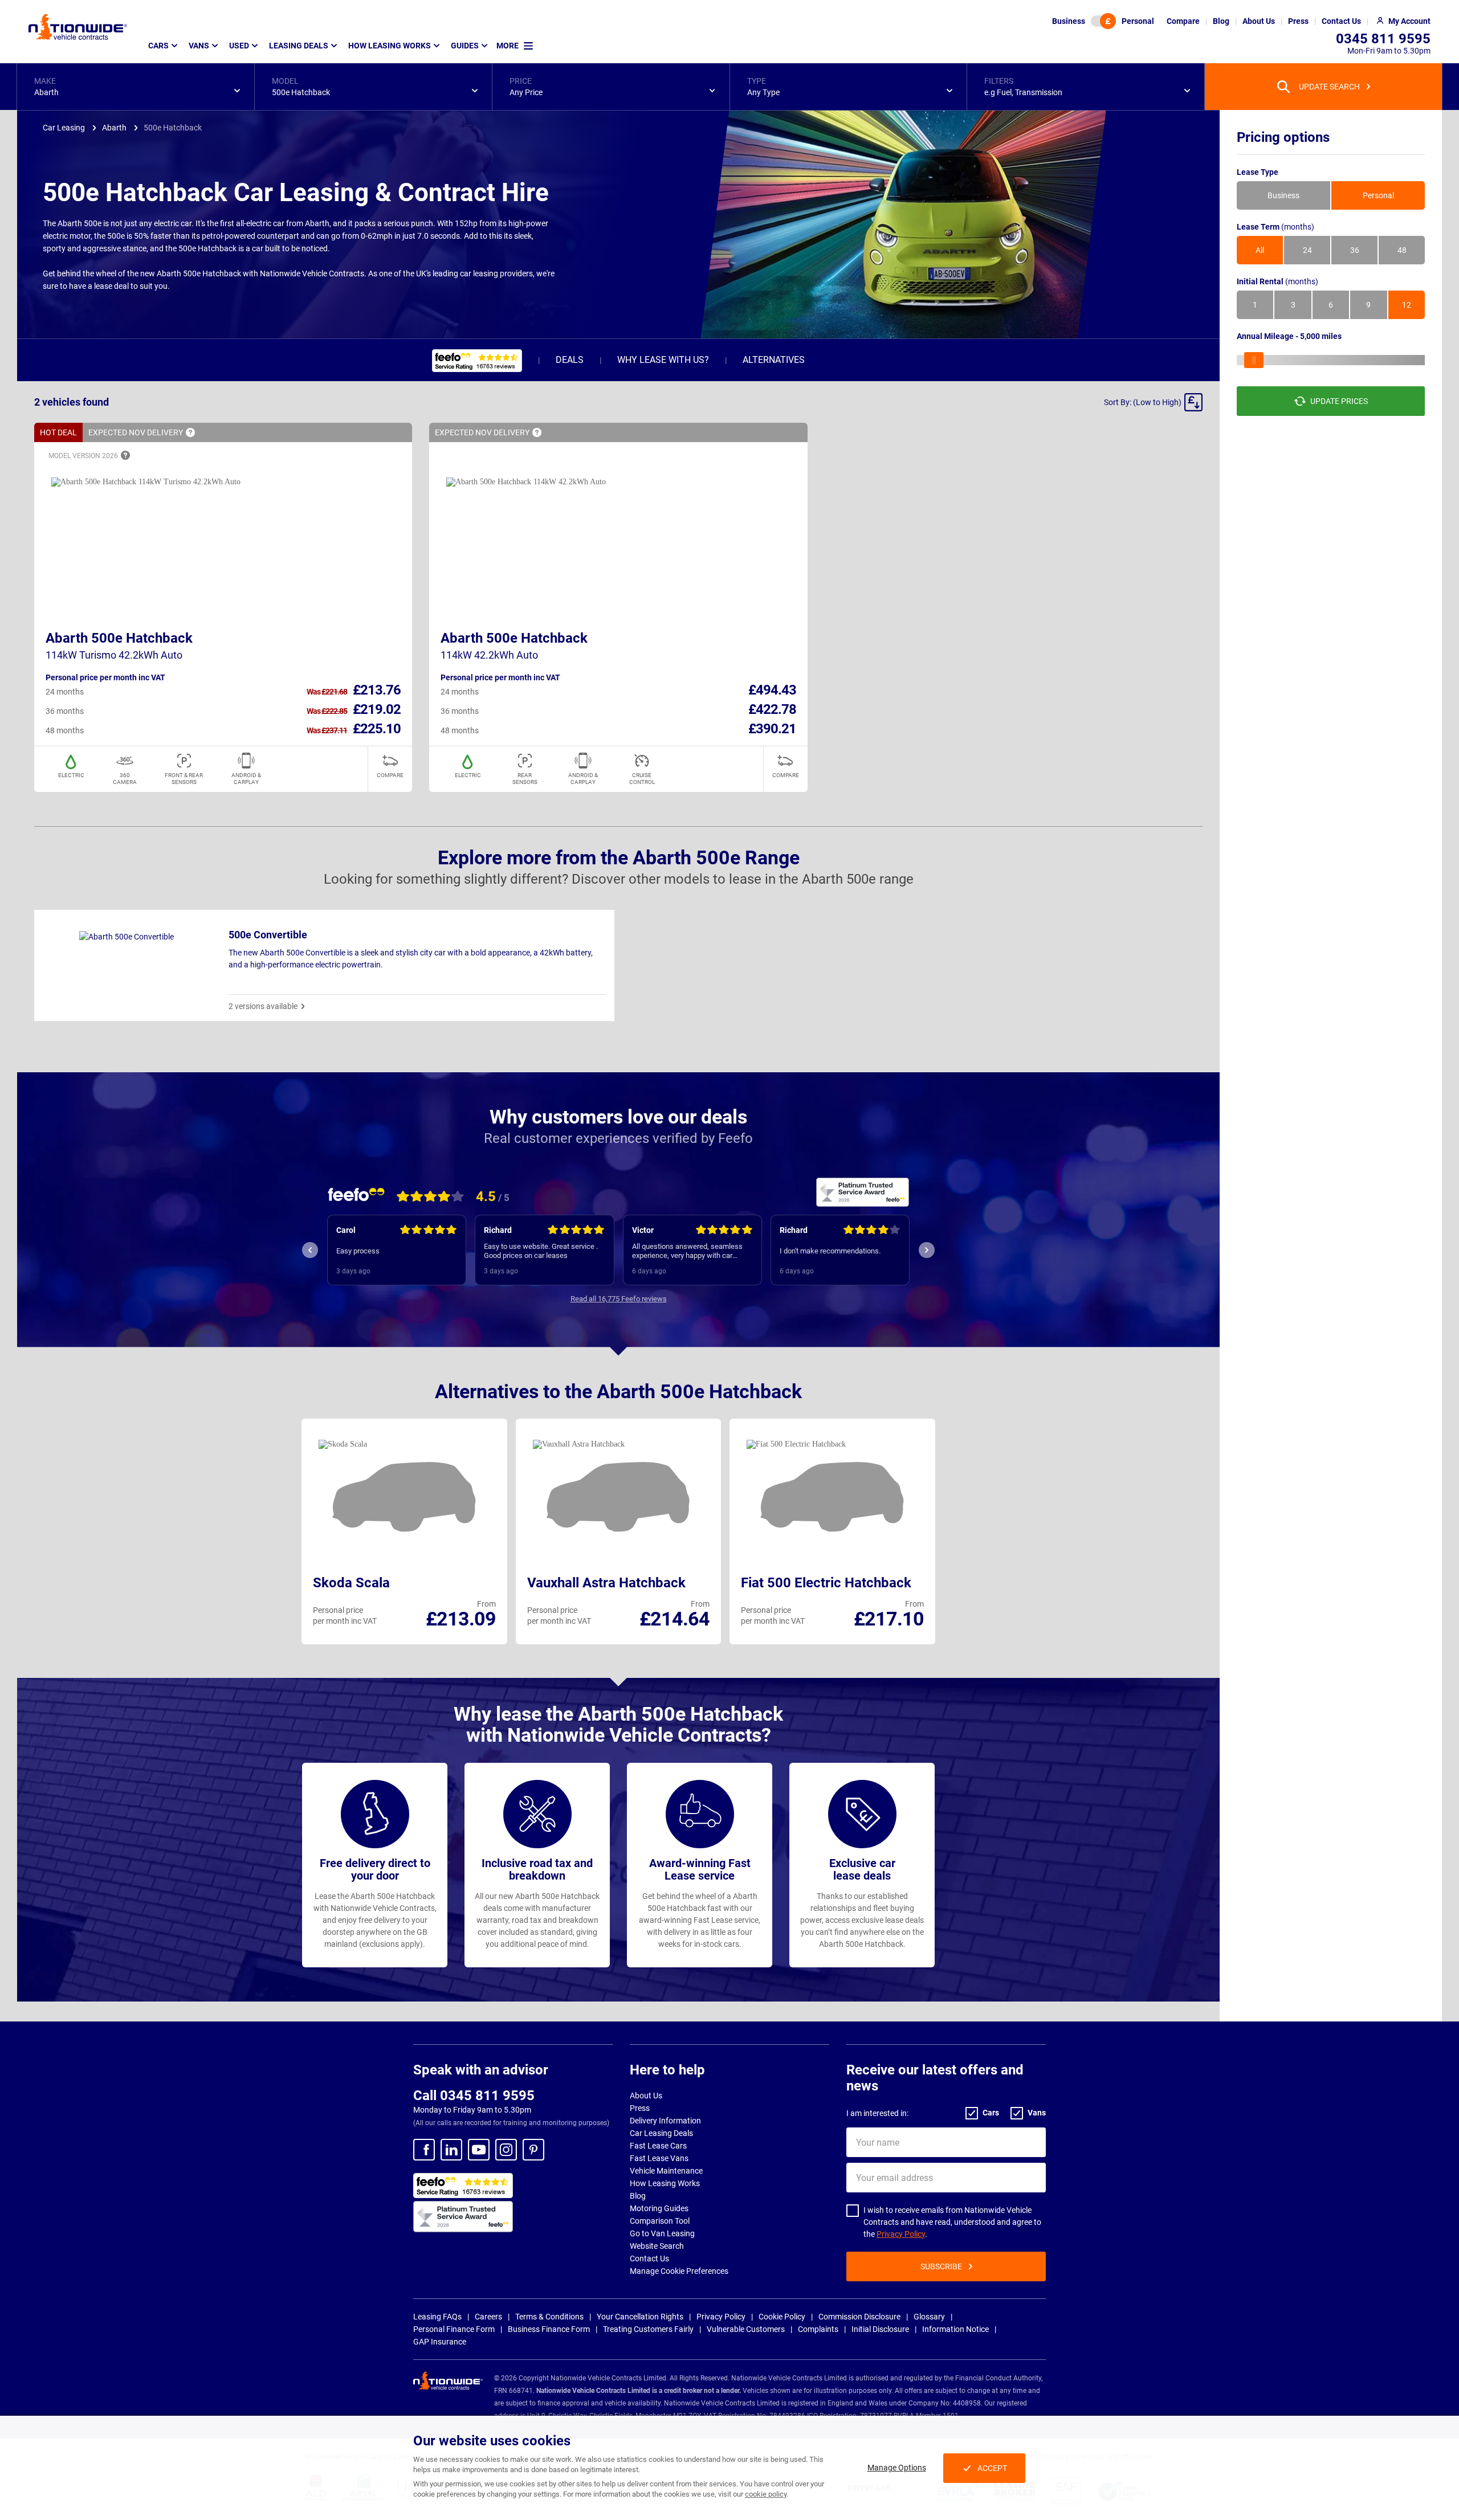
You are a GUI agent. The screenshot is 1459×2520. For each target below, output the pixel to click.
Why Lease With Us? (663, 360)
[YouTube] (479, 2150)
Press (640, 2108)
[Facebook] (424, 2150)
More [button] (508, 46)
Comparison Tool (660, 2221)
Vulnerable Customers (746, 2329)
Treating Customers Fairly (648, 2329)
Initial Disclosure (880, 2329)
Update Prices (1339, 401)
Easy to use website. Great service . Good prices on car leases (393, 1251)
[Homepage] (78, 27)
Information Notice (955, 2329)
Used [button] (239, 46)
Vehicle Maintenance (666, 2171)
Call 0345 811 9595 (474, 2096)
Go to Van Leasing (662, 2233)
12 (1407, 305)
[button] (136, 87)
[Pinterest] (533, 2150)
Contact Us (649, 2258)
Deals (570, 360)
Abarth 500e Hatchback (119, 638)
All (1260, 250)
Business (1069, 21)
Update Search (1329, 87)
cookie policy (766, 2494)
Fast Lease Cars (658, 2146)
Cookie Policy (782, 2317)
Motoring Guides (659, 2208)
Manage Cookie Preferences (679, 2271)
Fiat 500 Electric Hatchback (826, 1583)
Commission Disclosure (859, 2317)
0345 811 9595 (1383, 39)
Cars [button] (158, 46)
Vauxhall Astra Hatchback (606, 1583)
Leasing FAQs (437, 2317)
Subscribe (941, 2266)
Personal (1138, 21)
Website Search (657, 2246)
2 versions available (263, 1006)
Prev (310, 1250)
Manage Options (897, 2468)
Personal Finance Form (454, 2329)
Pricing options (1283, 137)
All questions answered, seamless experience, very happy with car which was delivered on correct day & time (544, 1251)
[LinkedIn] (451, 2150)
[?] (190, 432)
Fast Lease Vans (659, 2158)
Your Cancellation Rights (640, 2317)
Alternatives (774, 360)
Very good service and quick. (826, 1251)
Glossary (929, 2317)
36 (1355, 250)
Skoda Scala (351, 1583)
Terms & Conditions (549, 2317)
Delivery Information (665, 2121)
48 (1402, 250)
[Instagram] (506, 2150)
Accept (992, 2468)
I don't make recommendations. (682, 1251)
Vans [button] (199, 46)
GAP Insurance (440, 2342)
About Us (646, 2096)
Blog (638, 2196)
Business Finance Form (549, 2329)
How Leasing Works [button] (390, 46)
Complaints (818, 2329)
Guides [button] (465, 46)
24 (1307, 250)
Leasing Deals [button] (299, 46)
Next (927, 1250)
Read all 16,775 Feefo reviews (619, 1299)
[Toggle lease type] (1103, 21)
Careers (488, 2317)
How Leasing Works (665, 2183)
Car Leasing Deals (661, 2133)
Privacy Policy (901, 2234)
